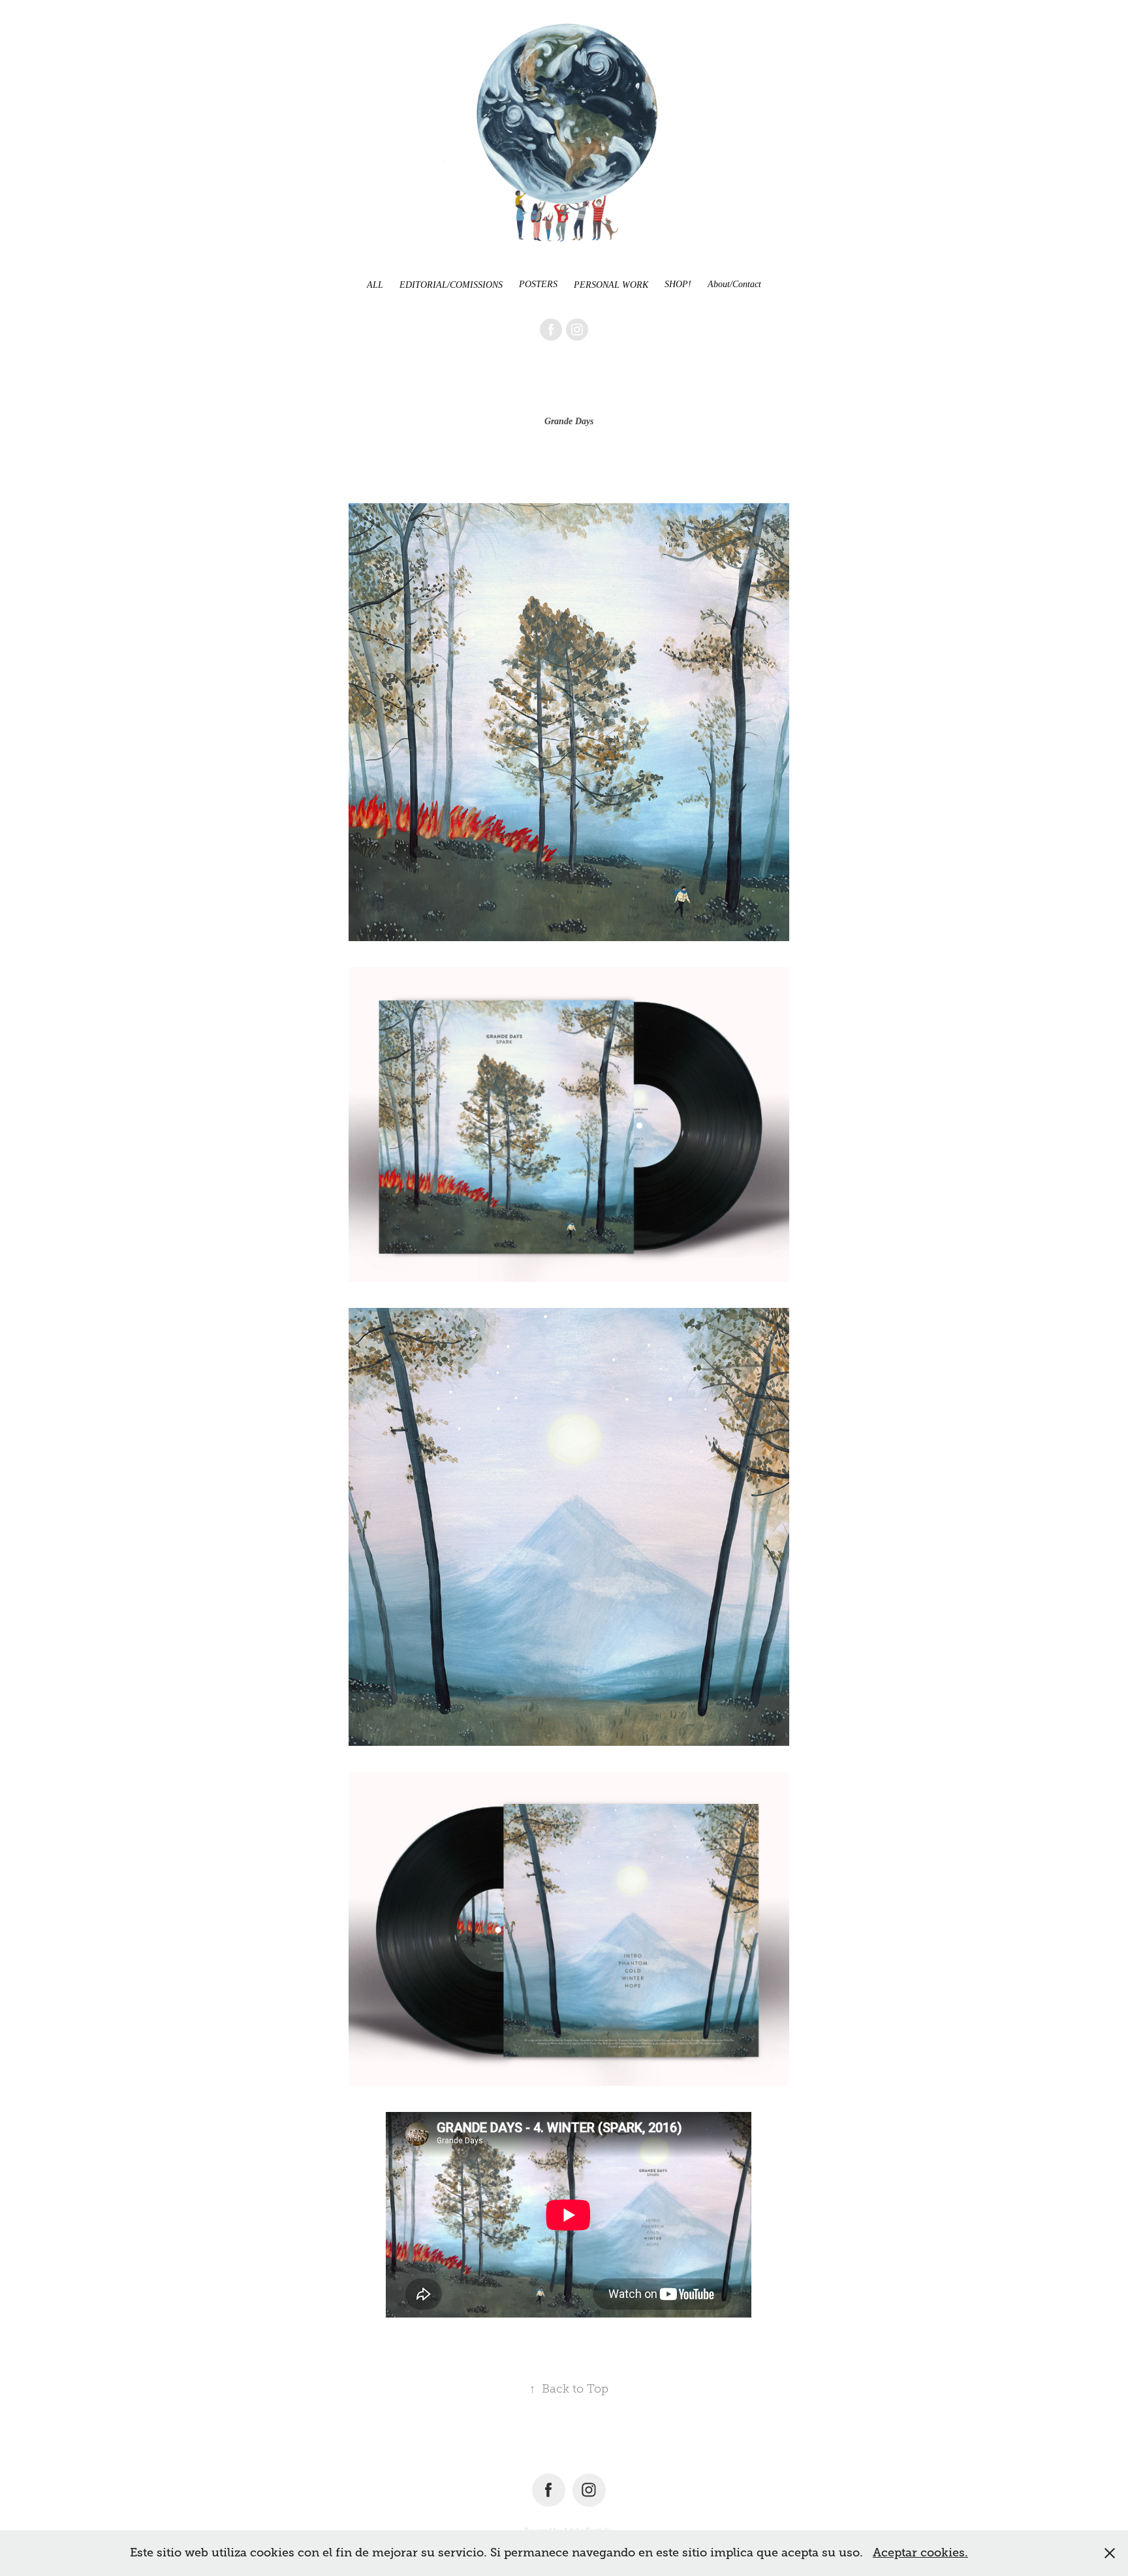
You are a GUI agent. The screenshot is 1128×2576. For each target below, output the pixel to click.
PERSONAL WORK (611, 285)
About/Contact (734, 284)
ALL (375, 285)
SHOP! (678, 284)
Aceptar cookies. (920, 2553)
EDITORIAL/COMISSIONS (451, 285)
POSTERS (538, 284)
